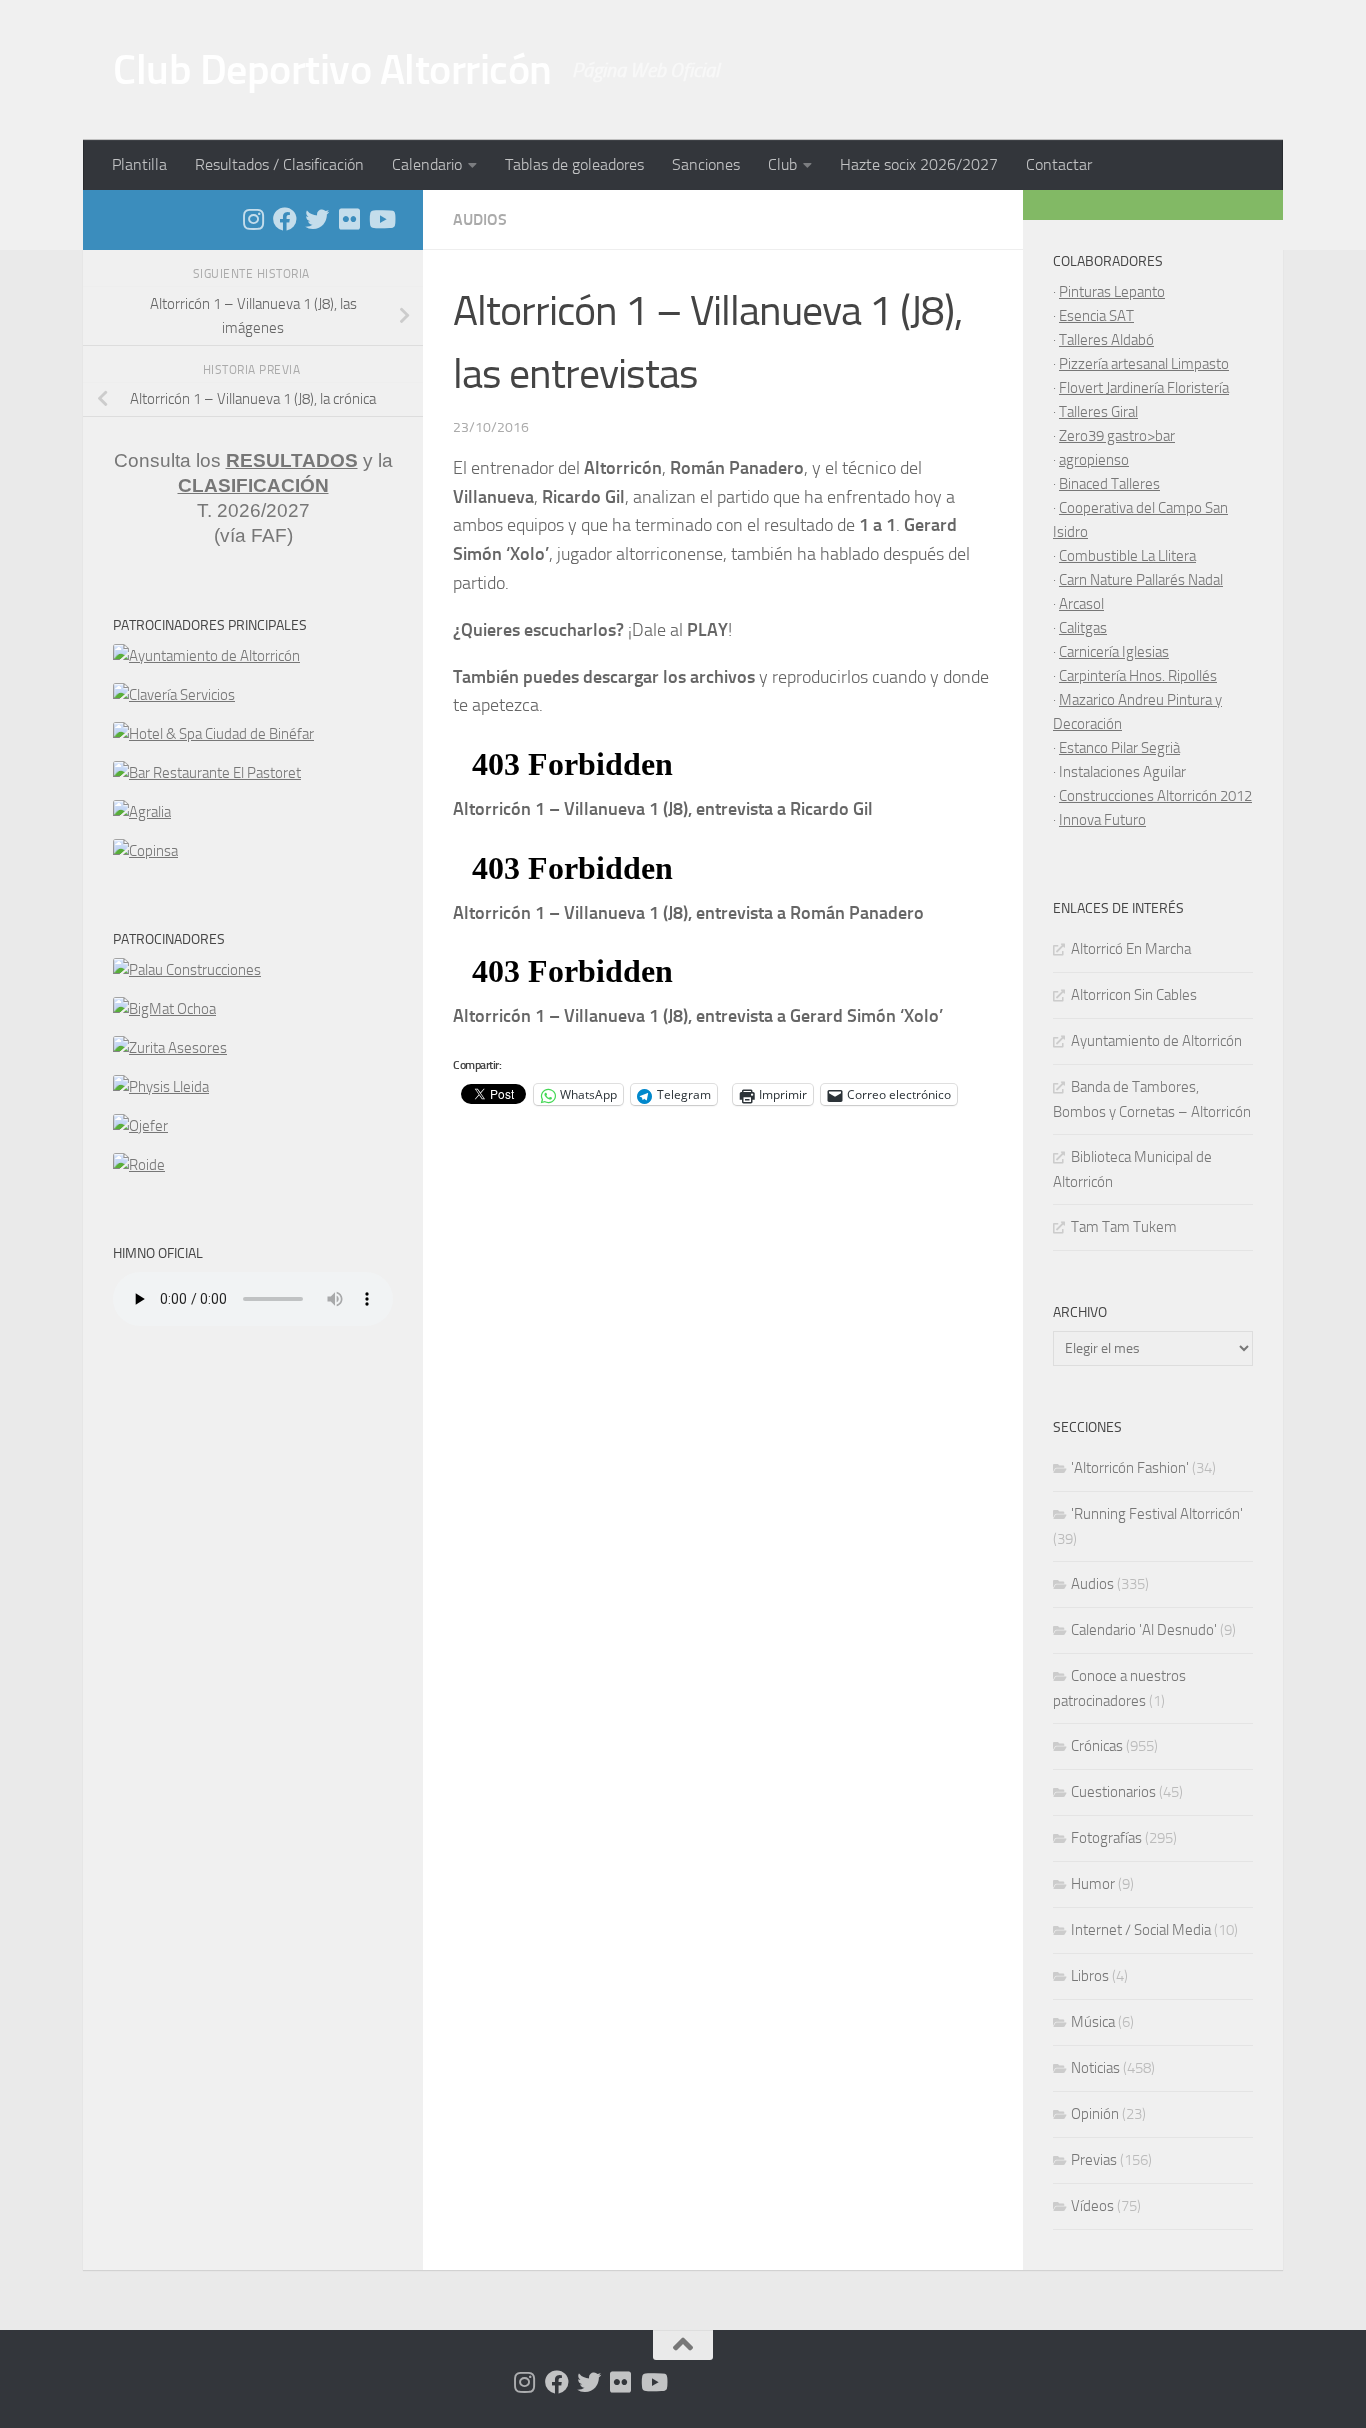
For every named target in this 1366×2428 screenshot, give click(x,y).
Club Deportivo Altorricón (332, 70)
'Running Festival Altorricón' (1157, 1514)
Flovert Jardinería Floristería (1144, 388)
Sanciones (706, 164)
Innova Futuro (1102, 820)
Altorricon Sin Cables (1134, 995)
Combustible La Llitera (1127, 556)
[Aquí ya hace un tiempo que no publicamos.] (317, 219)
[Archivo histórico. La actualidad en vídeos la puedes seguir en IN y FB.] (381, 219)
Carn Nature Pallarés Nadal (1141, 580)
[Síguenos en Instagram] (253, 219)
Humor (1093, 1884)
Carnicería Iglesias (1114, 652)
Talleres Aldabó (1106, 340)
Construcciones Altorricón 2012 (1155, 796)
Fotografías (1106, 1838)
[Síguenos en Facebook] (285, 219)
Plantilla (139, 164)
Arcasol (1081, 604)
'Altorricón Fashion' (1130, 1468)
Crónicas (1097, 1746)
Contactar (1059, 164)
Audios (480, 219)
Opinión (1095, 2114)
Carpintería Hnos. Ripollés (1138, 676)
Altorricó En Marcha (1131, 949)
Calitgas (1083, 628)
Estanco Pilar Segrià (1119, 748)
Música (1093, 2022)
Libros (1090, 1976)
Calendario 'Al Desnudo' (1144, 1630)
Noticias (1095, 2068)
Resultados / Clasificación (279, 164)
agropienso (1094, 460)
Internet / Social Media (1141, 1930)
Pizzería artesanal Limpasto (1144, 364)
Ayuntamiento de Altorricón (1156, 1041)
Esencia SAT (1096, 316)
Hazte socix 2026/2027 (919, 164)
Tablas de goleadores (574, 164)
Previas (1094, 2160)
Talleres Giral (1098, 412)
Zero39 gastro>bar (1117, 436)
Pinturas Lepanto (1112, 292)
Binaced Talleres (1109, 484)
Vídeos (1092, 2206)
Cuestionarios (1113, 1792)
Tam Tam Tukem (1124, 1227)
